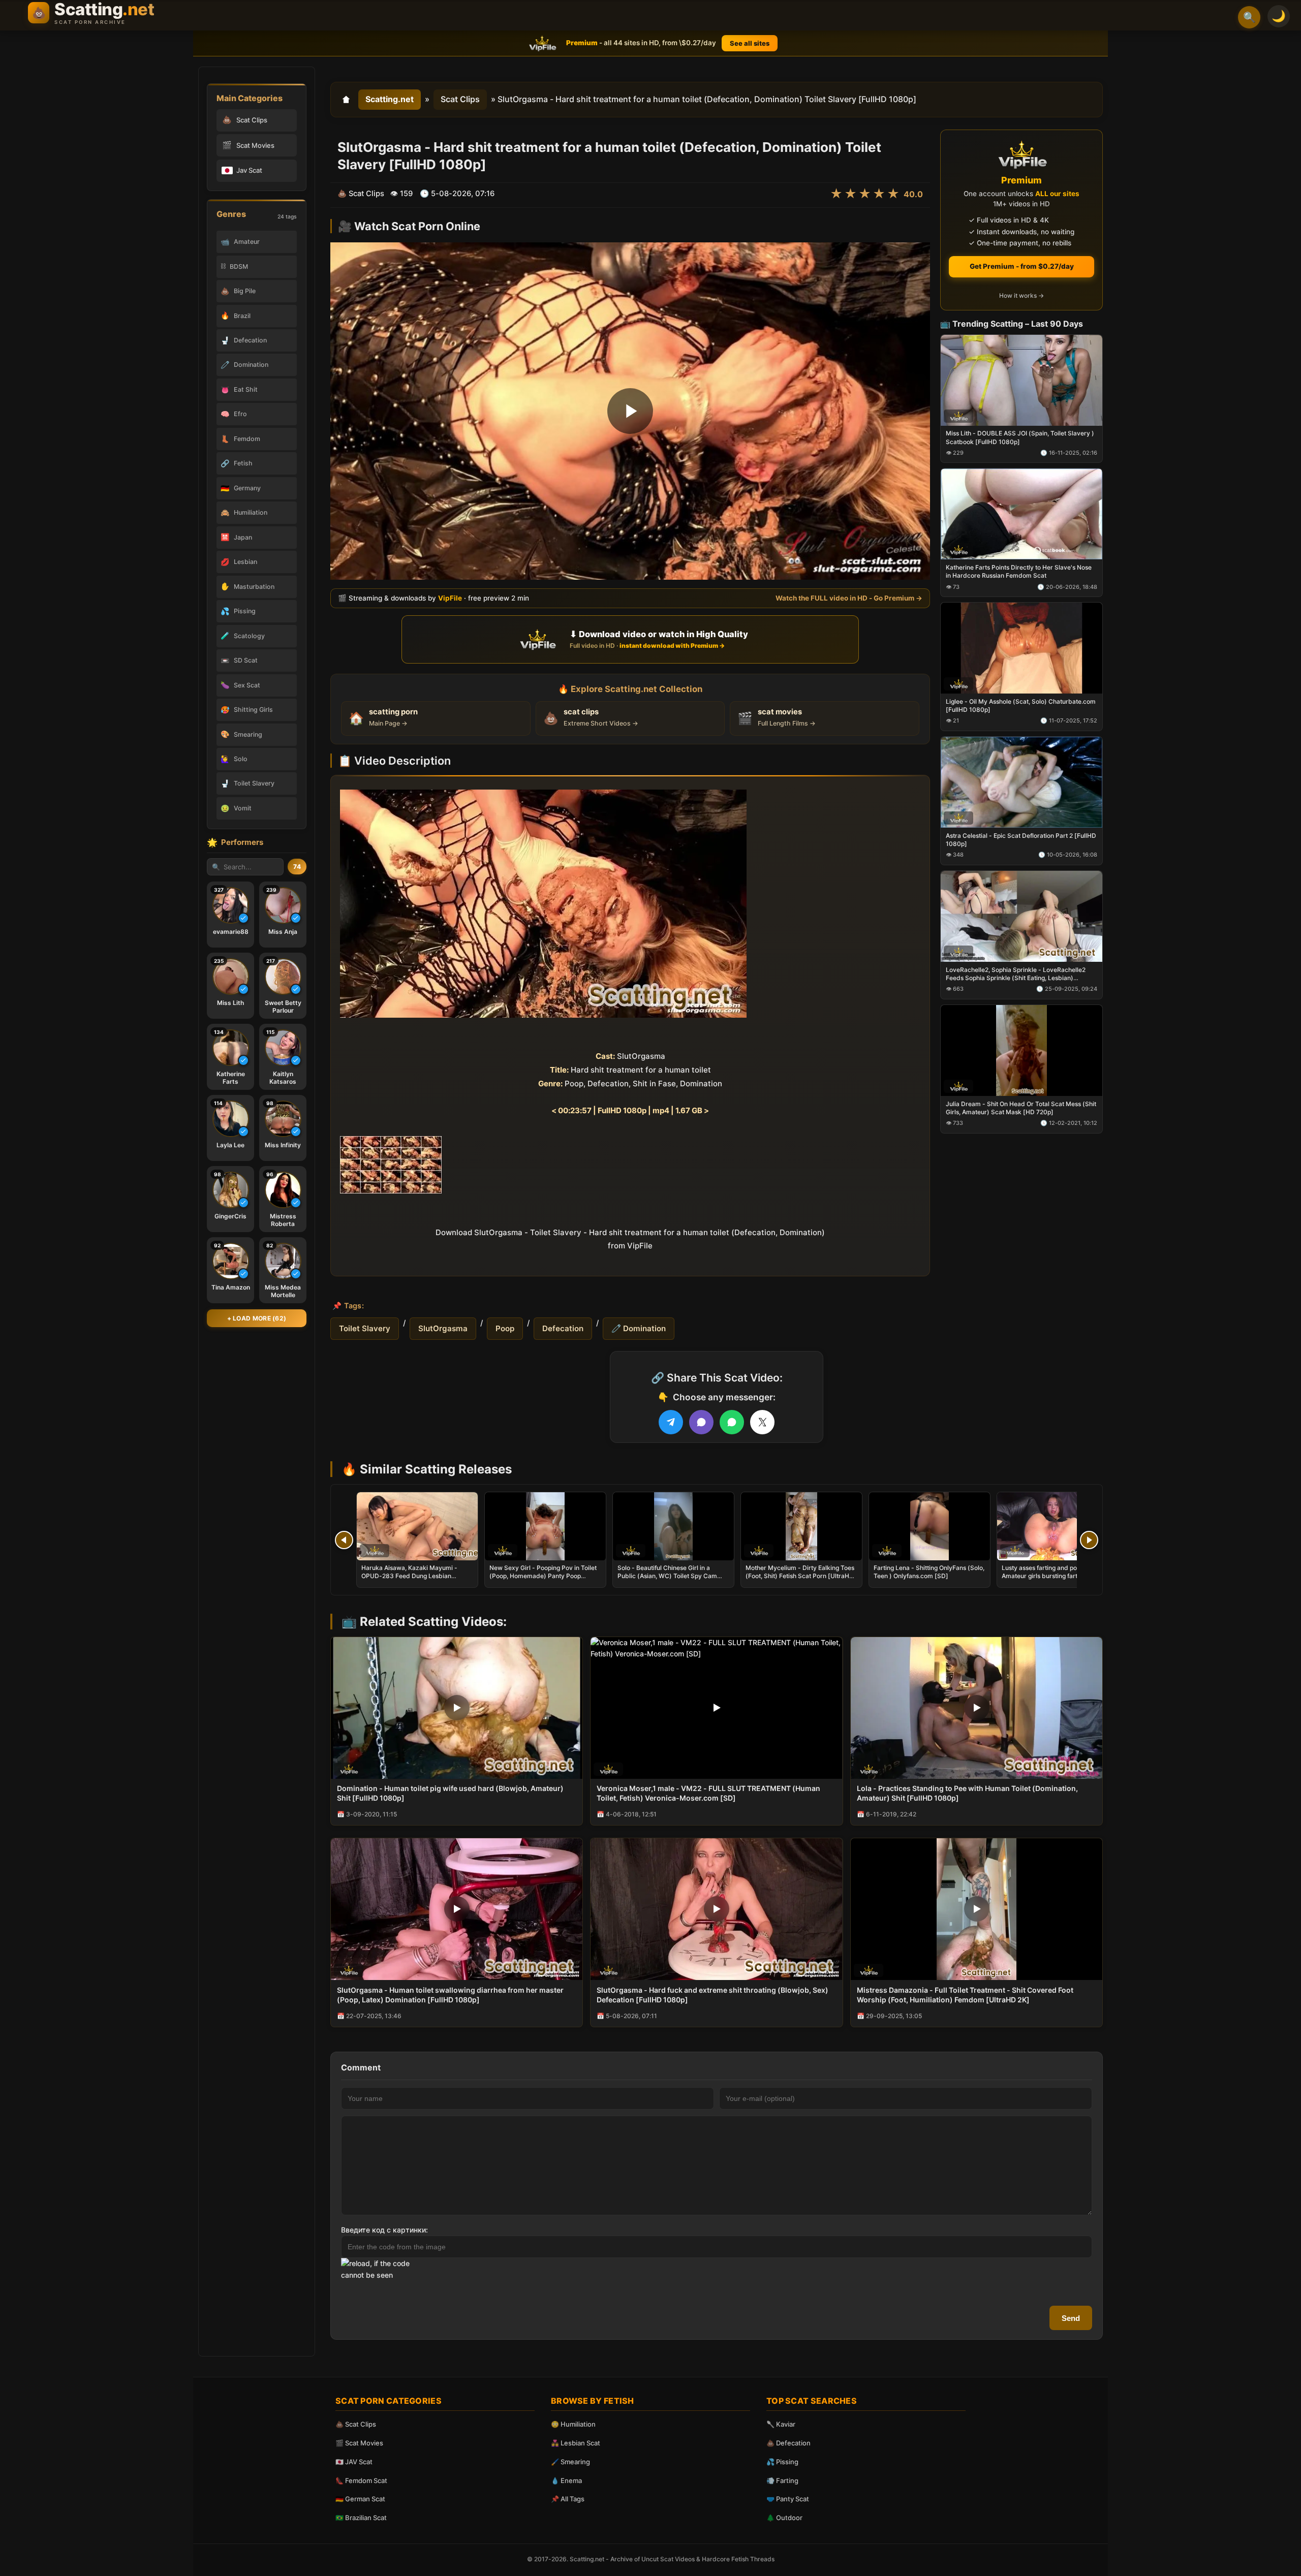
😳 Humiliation (573, 2424)
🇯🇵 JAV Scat (354, 2462)
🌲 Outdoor (784, 2518)
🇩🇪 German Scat (360, 2499)
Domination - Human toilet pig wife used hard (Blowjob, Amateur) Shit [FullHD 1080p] (450, 1793)
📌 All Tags (568, 2499)
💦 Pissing (782, 2462)
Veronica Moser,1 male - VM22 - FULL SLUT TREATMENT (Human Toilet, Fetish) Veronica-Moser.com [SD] (708, 1793)
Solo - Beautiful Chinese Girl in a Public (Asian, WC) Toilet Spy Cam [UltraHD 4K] (667, 1576)
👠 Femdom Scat (361, 2480)
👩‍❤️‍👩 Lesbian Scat (576, 2443)
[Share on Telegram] (671, 1422)
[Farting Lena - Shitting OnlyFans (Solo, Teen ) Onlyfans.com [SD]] (930, 1526)
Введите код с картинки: (384, 2230)
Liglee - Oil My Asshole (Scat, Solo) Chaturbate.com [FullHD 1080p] (1021, 705)
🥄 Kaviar (781, 2424)
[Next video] (1089, 1540)
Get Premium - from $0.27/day (1022, 266)
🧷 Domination (639, 1328)
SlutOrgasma (443, 1328)
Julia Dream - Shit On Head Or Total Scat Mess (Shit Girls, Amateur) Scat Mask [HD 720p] (1021, 1107)
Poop (505, 1328)
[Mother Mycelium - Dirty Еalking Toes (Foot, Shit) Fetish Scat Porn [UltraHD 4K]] (801, 1526)
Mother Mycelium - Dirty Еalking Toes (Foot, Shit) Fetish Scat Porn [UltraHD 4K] (800, 1576)
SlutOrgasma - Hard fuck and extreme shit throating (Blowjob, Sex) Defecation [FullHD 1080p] (713, 1995)
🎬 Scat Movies (359, 2443)
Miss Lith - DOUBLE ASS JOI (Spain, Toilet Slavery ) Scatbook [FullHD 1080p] (1020, 437)
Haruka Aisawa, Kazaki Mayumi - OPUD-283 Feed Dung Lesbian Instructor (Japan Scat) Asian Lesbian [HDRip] (416, 1580)
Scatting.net (390, 99)
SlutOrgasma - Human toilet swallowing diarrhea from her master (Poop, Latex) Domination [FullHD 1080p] (450, 1995)
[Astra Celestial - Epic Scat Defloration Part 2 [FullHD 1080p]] (1021, 782)
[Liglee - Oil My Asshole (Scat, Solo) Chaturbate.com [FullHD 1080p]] (1021, 648)
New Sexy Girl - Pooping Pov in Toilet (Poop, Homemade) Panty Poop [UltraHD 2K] (543, 1576)
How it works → (1021, 295)
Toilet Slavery (365, 1328)
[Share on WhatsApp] (732, 1422)
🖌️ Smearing (570, 2462)
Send (1071, 2318)
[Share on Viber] (701, 1422)
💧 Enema (566, 2480)
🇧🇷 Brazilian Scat (361, 2518)
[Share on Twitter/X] (762, 1422)
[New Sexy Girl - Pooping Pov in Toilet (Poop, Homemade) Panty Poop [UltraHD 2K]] (545, 1526)
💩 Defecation (788, 2443)
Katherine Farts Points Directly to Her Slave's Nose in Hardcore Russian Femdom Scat (1019, 571)
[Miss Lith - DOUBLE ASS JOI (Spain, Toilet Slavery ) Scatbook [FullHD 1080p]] (1021, 380)
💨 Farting (782, 2480)
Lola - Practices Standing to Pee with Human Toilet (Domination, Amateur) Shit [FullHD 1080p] (967, 1793)
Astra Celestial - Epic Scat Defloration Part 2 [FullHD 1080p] (1021, 840)
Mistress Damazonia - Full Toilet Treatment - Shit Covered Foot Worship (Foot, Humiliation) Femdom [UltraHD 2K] (965, 1995)
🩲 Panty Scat (788, 2499)
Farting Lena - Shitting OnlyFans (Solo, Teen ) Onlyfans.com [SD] (929, 1572)
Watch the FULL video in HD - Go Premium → (849, 598)
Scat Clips (460, 99)
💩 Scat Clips (356, 2424)
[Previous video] (344, 1540)
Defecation (563, 1328)
